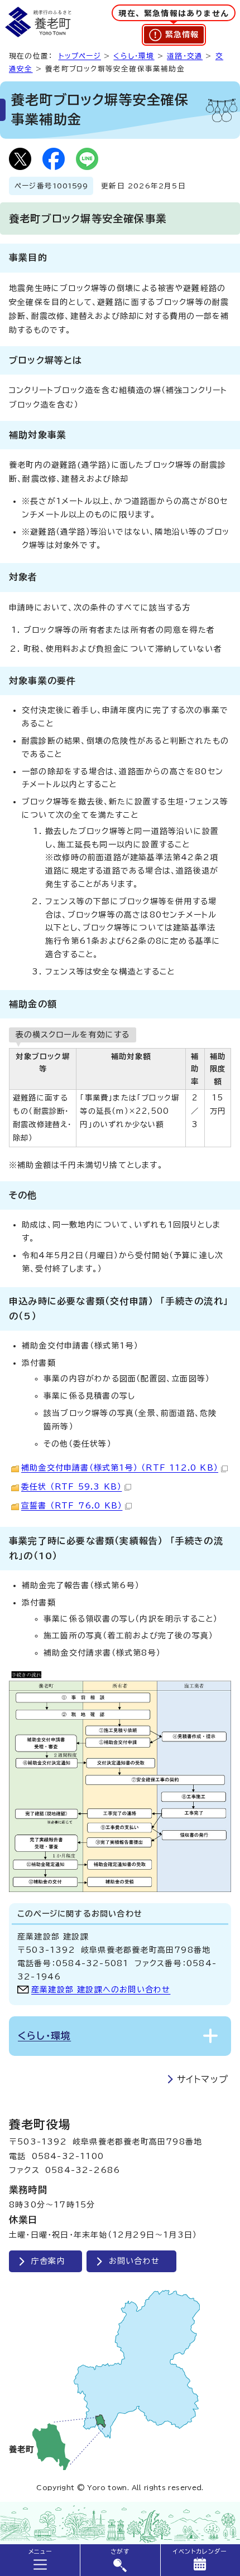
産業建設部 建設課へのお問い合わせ (101, 1990)
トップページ (80, 56)
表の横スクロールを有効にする (73, 1035)
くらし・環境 (134, 56)
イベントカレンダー (200, 2551)
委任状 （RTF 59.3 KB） (71, 1487)
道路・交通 (185, 56)
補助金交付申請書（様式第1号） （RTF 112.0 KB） (120, 1468)
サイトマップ (203, 2079)
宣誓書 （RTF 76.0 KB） (72, 1506)
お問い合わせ (134, 2261)
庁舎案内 (48, 2261)
